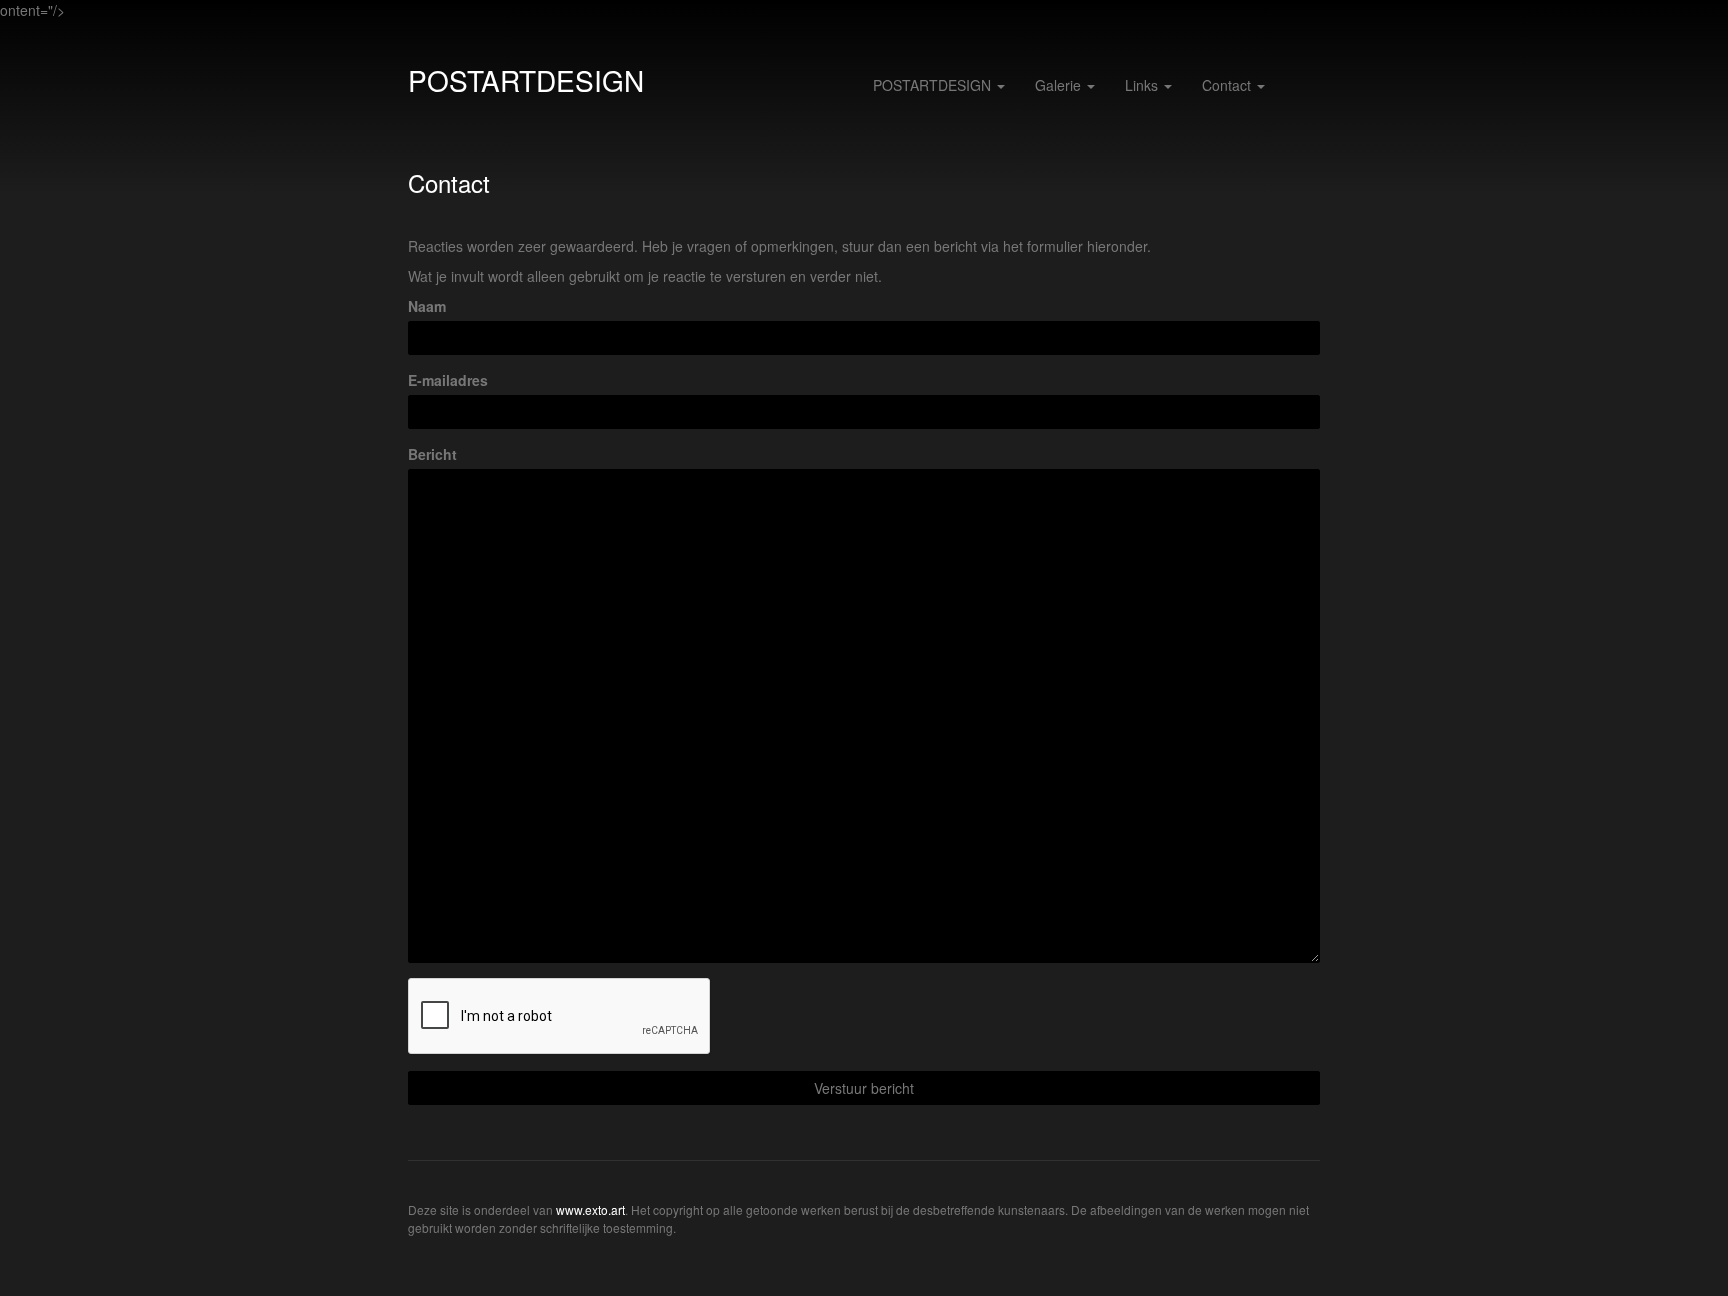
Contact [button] (1228, 85)
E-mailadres (448, 380)
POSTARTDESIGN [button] (934, 85)
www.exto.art (590, 1209)
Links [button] (1143, 85)
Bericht (432, 454)
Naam (427, 306)
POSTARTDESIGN (526, 80)
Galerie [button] (1060, 85)
